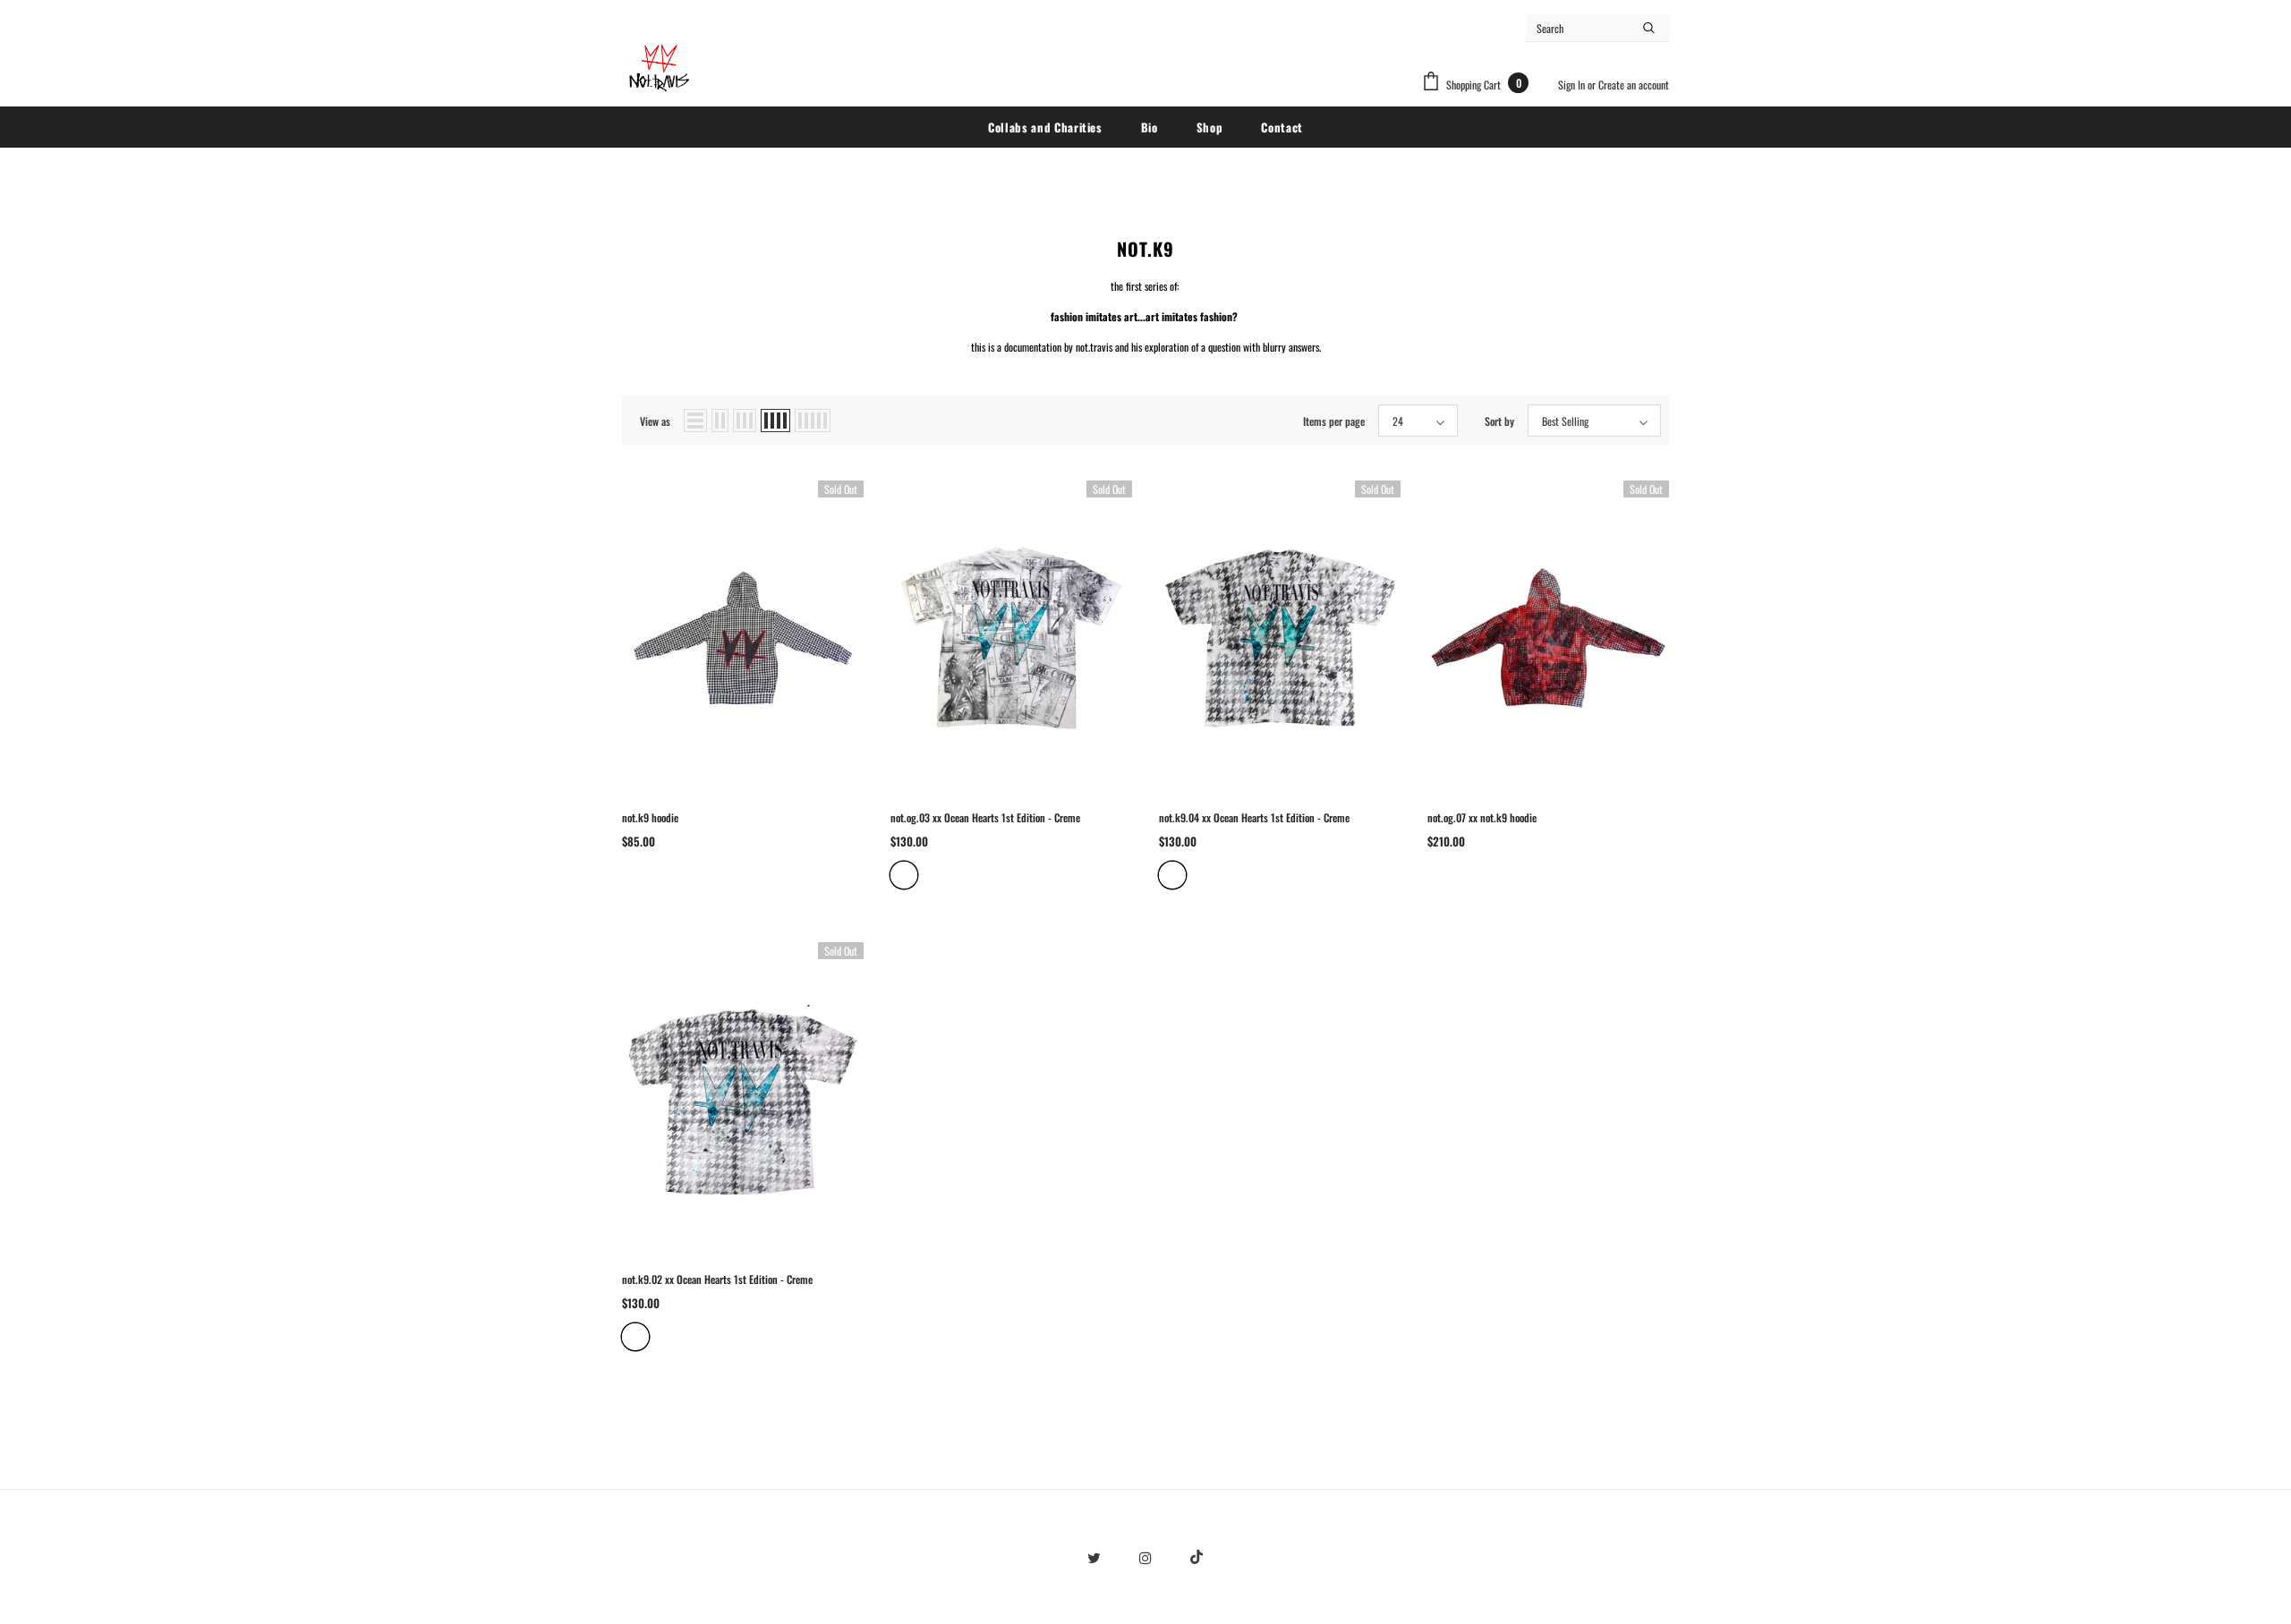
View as (655, 421)
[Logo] (658, 68)
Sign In (1573, 85)
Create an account (1634, 85)
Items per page (1334, 421)
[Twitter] (1094, 1556)
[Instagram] (1145, 1556)
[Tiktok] (1197, 1556)
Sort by (1499, 421)
